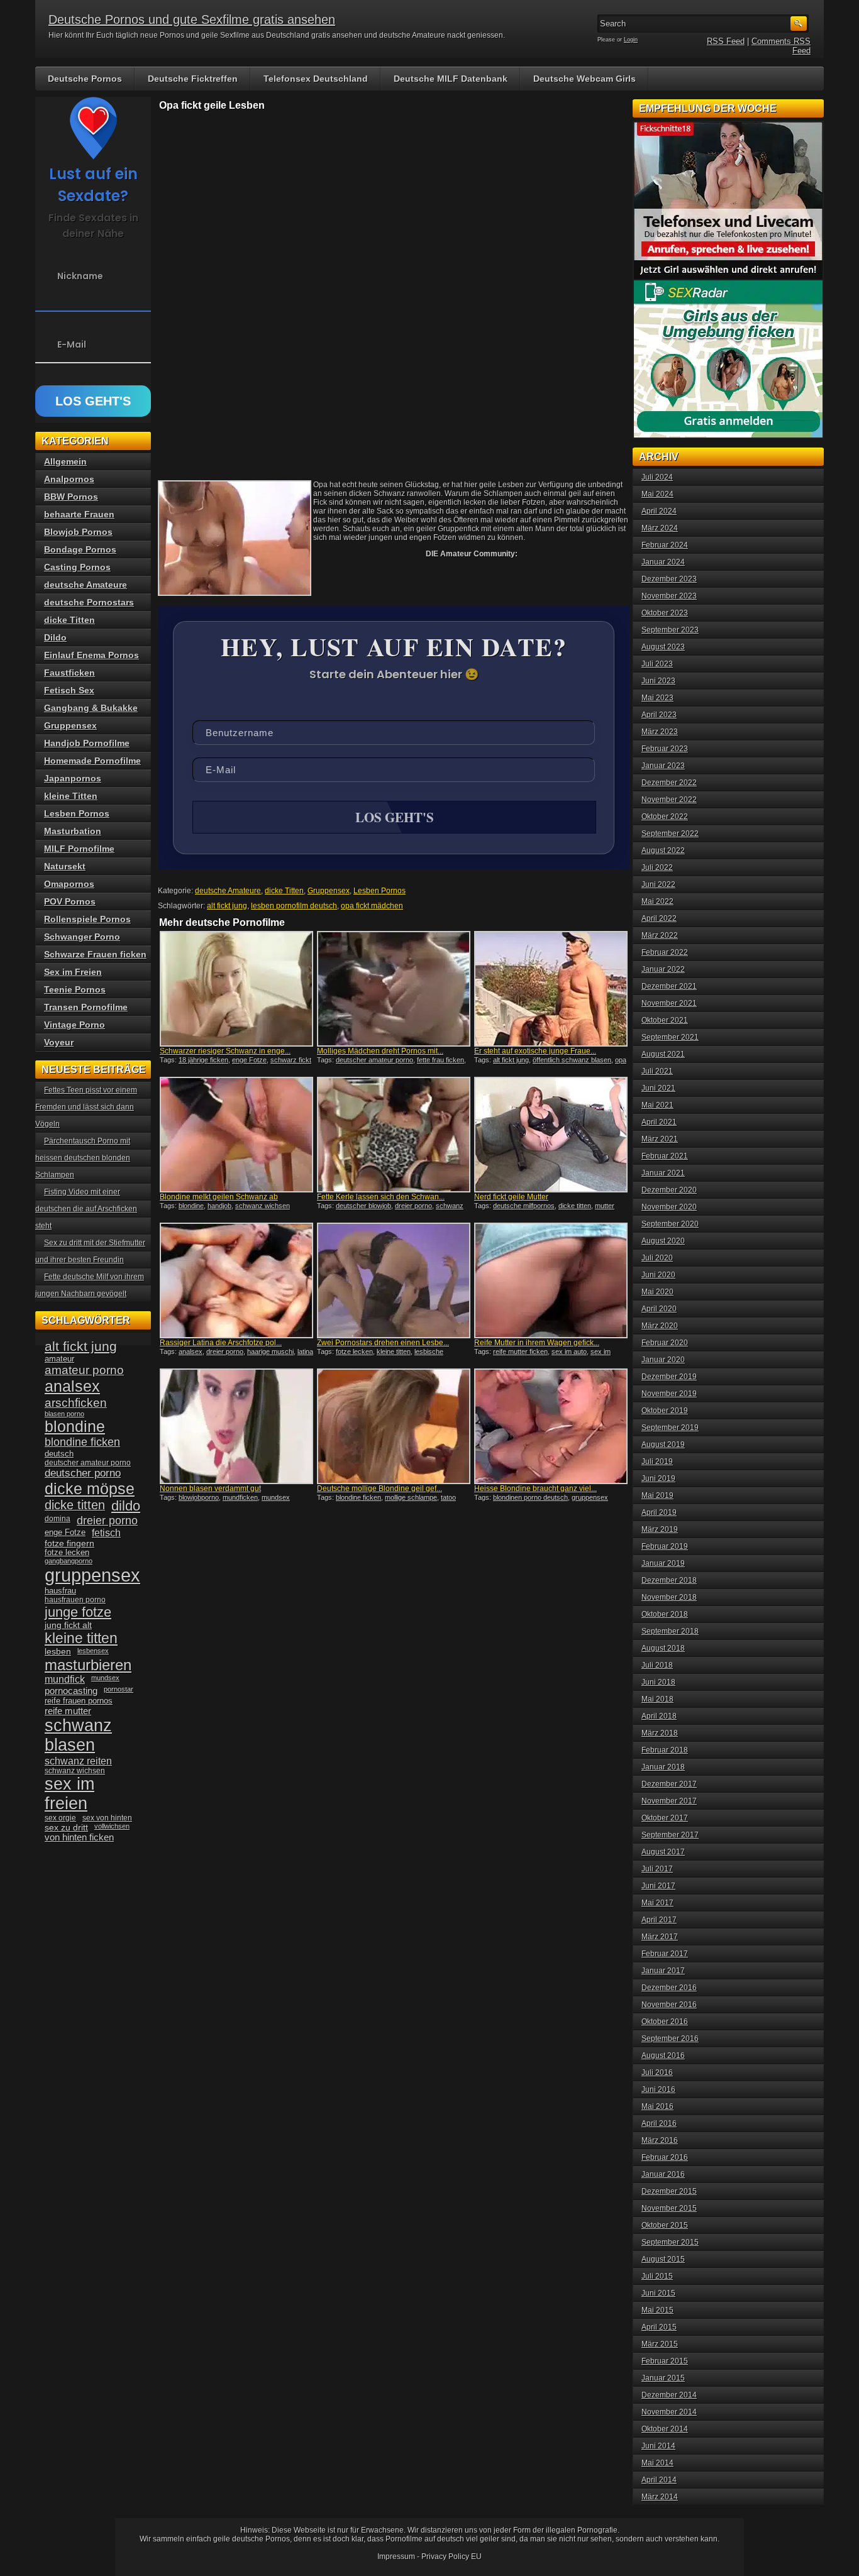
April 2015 (659, 2327)
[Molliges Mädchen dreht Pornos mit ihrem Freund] (394, 989)
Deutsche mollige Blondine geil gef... (380, 1489)
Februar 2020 (665, 1343)
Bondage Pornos (80, 549)
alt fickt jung (227, 906)
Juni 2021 (658, 1088)
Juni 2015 (658, 2293)
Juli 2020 (657, 1258)
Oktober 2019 (665, 1411)
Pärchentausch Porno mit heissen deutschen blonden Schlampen (83, 1158)
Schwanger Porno (82, 937)
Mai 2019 (657, 1495)
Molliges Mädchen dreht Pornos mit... (380, 1051)
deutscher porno (83, 1473)
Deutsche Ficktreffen (193, 79)
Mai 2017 (657, 1903)
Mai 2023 (657, 698)
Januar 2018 (663, 1767)
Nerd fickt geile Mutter (511, 1197)
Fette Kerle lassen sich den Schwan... (381, 1197)
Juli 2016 (657, 2072)
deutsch (59, 1454)
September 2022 (670, 834)
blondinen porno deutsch (530, 1497)
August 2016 (663, 2056)
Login (631, 40)
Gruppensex (329, 891)
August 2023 (663, 647)
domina (58, 1519)
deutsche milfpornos (524, 1206)
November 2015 (669, 2208)
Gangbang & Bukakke (91, 708)
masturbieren (88, 1665)
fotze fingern (69, 1544)
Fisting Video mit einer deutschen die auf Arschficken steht (86, 1209)
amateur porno (84, 1370)
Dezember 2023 (669, 579)
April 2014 (659, 2480)
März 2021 (660, 1139)
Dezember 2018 (669, 1580)
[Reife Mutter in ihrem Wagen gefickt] (551, 1280)
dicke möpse (90, 1489)
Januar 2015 (663, 2378)
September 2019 (670, 1428)
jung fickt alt (68, 1625)
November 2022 (669, 800)
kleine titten (394, 1351)
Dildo (55, 637)
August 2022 (663, 850)
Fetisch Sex (69, 690)
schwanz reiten (78, 1761)
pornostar (119, 1689)
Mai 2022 (657, 901)
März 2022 (660, 935)
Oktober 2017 (665, 1818)
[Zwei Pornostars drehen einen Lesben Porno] (394, 1280)
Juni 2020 (658, 1275)
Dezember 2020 (669, 1190)
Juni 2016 (658, 2089)
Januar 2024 (663, 562)
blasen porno (64, 1414)
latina (305, 1351)
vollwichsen (112, 1826)
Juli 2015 (657, 2276)
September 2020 (670, 1224)
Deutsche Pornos (85, 79)
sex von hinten (107, 1818)
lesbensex (93, 1651)
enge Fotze (249, 1060)
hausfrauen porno (75, 1600)
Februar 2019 (665, 1546)
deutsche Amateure (228, 891)
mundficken (240, 1497)
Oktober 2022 (665, 817)
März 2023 (660, 732)
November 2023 (669, 596)
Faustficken (69, 673)
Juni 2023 (658, 681)
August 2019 (663, 1445)
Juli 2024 (657, 477)
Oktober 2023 (665, 613)
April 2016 (659, 2123)
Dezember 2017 (669, 1784)
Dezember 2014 (669, 2395)
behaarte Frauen (79, 514)
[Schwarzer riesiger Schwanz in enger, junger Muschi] (236, 989)
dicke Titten (284, 891)
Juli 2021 (657, 1071)
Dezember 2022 (669, 783)
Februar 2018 (665, 1750)
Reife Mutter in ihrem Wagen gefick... (537, 1343)
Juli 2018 (657, 1665)
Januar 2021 (663, 1173)
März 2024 (660, 528)
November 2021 (669, 1003)
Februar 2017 (665, 1954)
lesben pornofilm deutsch (294, 906)
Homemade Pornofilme (92, 761)
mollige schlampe (411, 1497)
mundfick (65, 1679)
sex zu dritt (66, 1827)
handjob (219, 1206)
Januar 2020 (663, 1360)
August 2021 (663, 1054)
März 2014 (660, 2497)
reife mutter (68, 1711)
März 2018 (660, 1733)
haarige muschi (270, 1351)
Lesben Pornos (380, 891)
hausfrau (60, 1591)
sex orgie (60, 1818)
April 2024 (659, 511)
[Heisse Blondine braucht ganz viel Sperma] (551, 1426)
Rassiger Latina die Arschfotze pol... (221, 1343)
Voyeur (59, 1042)
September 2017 (670, 1835)
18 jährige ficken (203, 1060)
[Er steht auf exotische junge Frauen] (551, 989)
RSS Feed (726, 41)
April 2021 (659, 1122)
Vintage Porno (75, 1025)
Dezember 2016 (669, 1988)
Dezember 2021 (669, 986)
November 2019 (669, 1394)
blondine (191, 1206)
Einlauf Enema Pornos (91, 655)
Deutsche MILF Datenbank (451, 79)
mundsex (276, 1497)
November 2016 (669, 2005)
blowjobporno (199, 1497)
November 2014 (669, 2412)
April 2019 (659, 1512)
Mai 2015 (657, 2310)
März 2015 (660, 2344)
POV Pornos (70, 901)
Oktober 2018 (665, 1614)
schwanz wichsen (263, 1206)
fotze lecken (354, 1351)
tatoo (448, 1497)
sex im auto (569, 1351)
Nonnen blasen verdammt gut (210, 1489)
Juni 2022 (658, 884)
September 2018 (670, 1631)
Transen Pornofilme (86, 1007)
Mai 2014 (657, 2463)
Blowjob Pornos (78, 532)
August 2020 (663, 1241)
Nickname (80, 276)
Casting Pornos (77, 567)
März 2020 (660, 1326)
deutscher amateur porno (374, 1060)
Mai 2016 (657, 2106)
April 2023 (659, 715)
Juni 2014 (658, 2446)
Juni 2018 (658, 1682)
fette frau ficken (441, 1060)
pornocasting (71, 1691)
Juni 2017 (658, 1886)
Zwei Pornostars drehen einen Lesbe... (383, 1343)
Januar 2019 (663, 1563)
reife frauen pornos (79, 1701)
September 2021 (670, 1037)
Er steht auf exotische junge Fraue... (535, 1051)
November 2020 (669, 1207)
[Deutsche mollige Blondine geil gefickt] (394, 1426)
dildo (126, 1506)
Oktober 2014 (665, 2429)
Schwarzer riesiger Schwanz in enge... (225, 1051)
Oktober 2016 (665, 2022)
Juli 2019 (657, 1461)
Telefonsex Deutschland (316, 79)
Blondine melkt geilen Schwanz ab (219, 1197)
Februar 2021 (665, 1156)
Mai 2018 (657, 1699)
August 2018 (663, 1648)
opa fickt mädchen (372, 906)
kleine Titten (71, 796)
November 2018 (669, 1597)
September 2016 (670, 2039)
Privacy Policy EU (452, 2557)
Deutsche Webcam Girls (585, 79)
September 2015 (670, 2242)
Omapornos (69, 884)
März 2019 (660, 1529)
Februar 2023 (665, 749)
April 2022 (659, 918)
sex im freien (69, 1794)
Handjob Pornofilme (87, 743)
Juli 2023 (657, 664)
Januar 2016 (663, 2174)
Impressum (396, 2557)
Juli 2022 (657, 867)
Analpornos (69, 479)
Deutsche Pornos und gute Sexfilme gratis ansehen (192, 19)
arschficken (76, 1402)
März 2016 (660, 2140)
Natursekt (65, 866)
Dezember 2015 (669, 2191)
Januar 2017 (663, 1971)
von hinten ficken (79, 1837)
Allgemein (65, 461)
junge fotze (78, 1612)
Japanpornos (73, 778)
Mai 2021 (657, 1105)
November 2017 (669, 1801)
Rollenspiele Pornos (87, 919)
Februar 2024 (665, 545)
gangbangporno (69, 1561)
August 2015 (663, 2259)
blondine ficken (358, 1497)
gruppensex (92, 1575)
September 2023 (670, 630)
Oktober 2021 (665, 1020)
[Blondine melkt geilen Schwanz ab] (236, 1135)
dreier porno (413, 1206)
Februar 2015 (665, 2361)
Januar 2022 (663, 969)
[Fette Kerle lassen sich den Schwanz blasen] (394, 1135)
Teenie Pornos (75, 989)
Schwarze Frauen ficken (95, 954)
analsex (191, 1351)
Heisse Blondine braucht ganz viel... (535, 1489)
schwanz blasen (78, 1735)
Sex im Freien (73, 972)
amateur (59, 1359)
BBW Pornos (71, 497)
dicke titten (575, 1206)
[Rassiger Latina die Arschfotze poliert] (236, 1280)
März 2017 (660, 1937)
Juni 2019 (658, 1478)
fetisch (106, 1533)
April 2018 (659, 1716)
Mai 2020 (657, 1292)
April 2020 (659, 1309)
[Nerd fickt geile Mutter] (551, 1135)
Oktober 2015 (665, 2225)
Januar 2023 (663, 766)
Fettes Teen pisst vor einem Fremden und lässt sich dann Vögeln (86, 1107)
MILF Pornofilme (79, 849)
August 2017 (663, 1852)
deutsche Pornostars (89, 602)
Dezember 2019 (669, 1377)
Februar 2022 (665, 952)
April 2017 (659, 1920)
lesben (58, 1652)
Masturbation (73, 831)
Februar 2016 (665, 2157)
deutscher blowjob (363, 1206)
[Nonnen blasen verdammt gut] (236, 1426)
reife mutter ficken (520, 1351)
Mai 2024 (657, 494)
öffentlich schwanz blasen (572, 1060)
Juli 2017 (657, 1869)
